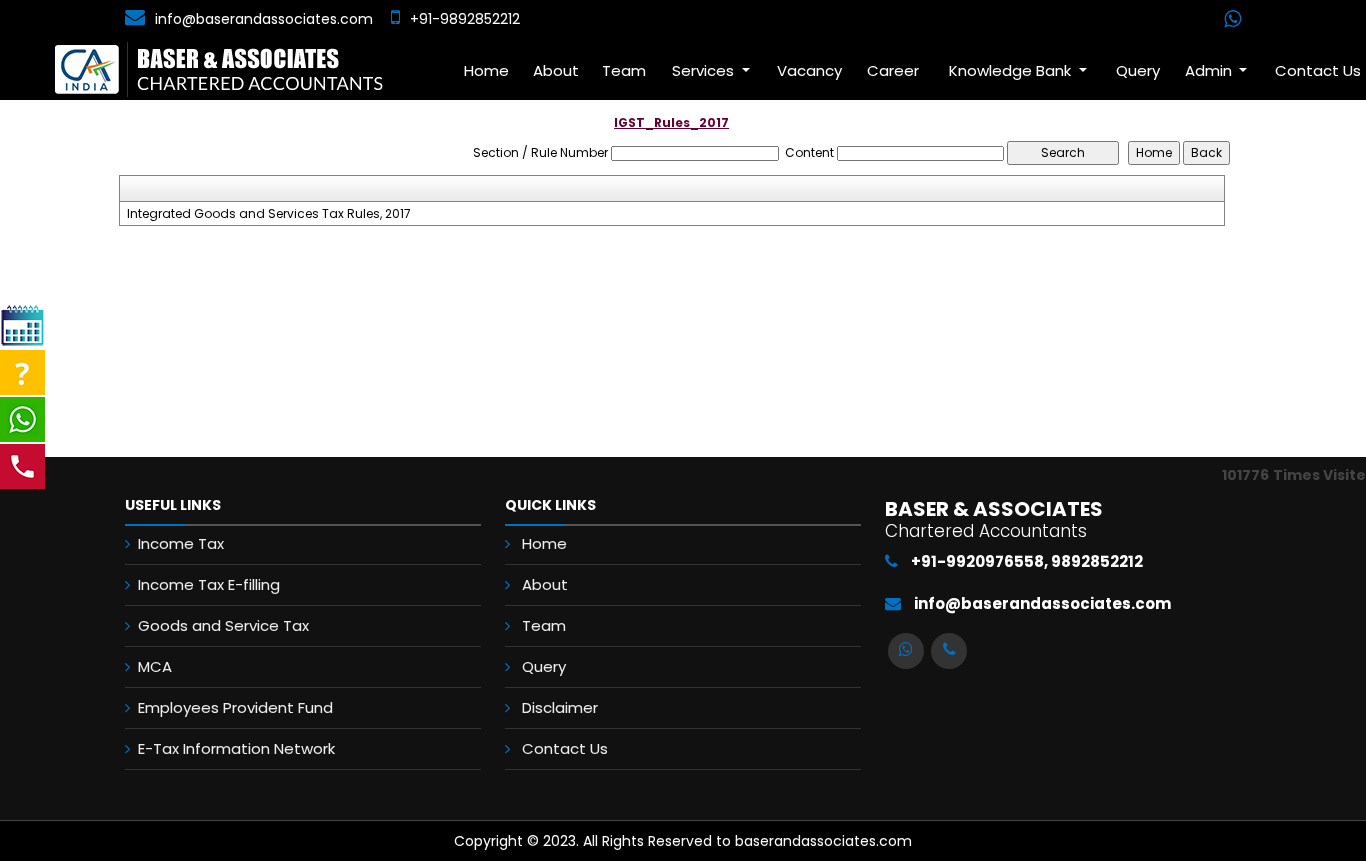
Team (624, 70)
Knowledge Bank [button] (1012, 70)
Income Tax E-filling (209, 584)
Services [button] (705, 70)
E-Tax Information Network (236, 748)
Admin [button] (1210, 70)
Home (486, 70)
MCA (155, 666)
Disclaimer (560, 707)
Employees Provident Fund (235, 707)
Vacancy (809, 70)
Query (1138, 70)
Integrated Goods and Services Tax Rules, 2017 (269, 214)
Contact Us (565, 748)
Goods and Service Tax (223, 625)
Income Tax (181, 543)
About (556, 70)
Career (893, 70)
